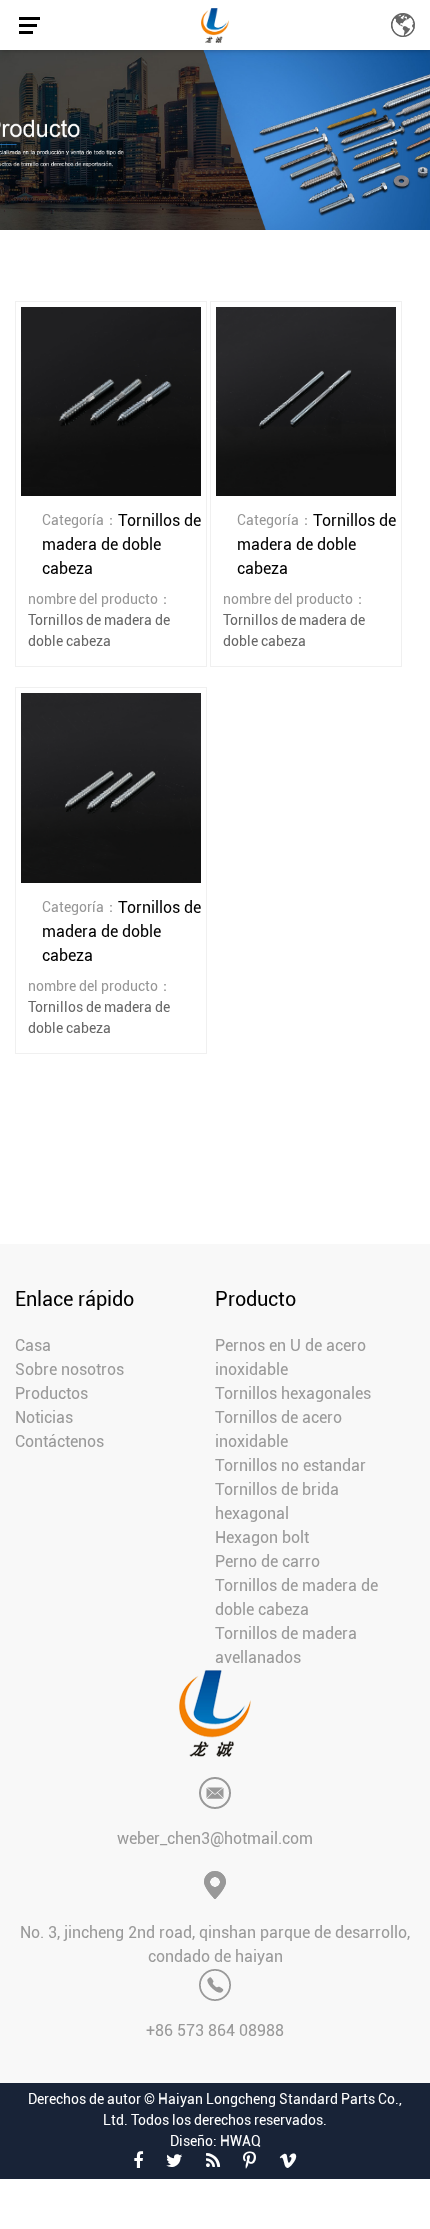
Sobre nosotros (69, 1369)
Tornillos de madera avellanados (286, 1645)
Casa (33, 1345)
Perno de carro (267, 1561)
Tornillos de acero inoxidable (278, 1429)
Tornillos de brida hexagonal (277, 1501)
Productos (51, 1393)
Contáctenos (59, 1441)
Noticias (44, 1417)
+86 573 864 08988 (215, 2030)
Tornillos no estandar (290, 1465)
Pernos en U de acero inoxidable (290, 1357)
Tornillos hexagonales (293, 1393)
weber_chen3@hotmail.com (215, 1838)
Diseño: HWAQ (215, 2141)
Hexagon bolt (262, 1537)
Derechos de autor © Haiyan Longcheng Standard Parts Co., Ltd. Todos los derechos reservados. (215, 2109)
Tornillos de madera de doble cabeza (296, 1597)
